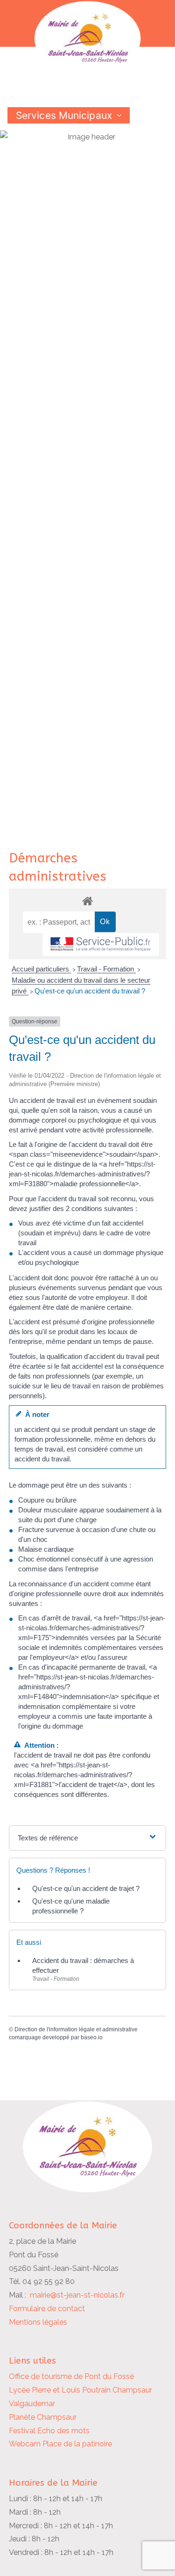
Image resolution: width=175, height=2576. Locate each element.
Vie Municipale (50, 132)
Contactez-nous (54, 164)
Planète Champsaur (43, 2417)
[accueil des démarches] (88, 901)
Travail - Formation (106, 969)
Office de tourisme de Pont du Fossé (71, 2376)
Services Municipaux (64, 115)
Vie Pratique (44, 148)
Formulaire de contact (47, 2309)
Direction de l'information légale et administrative (76, 2029)
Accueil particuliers (41, 969)
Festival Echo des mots (49, 2431)
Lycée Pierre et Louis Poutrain (60, 2390)
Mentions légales (38, 2322)
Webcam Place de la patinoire (60, 2444)
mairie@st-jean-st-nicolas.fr (77, 2295)
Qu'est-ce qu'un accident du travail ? (90, 991)
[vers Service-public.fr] (101, 945)
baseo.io (92, 2037)
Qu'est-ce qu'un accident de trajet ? (86, 1888)
